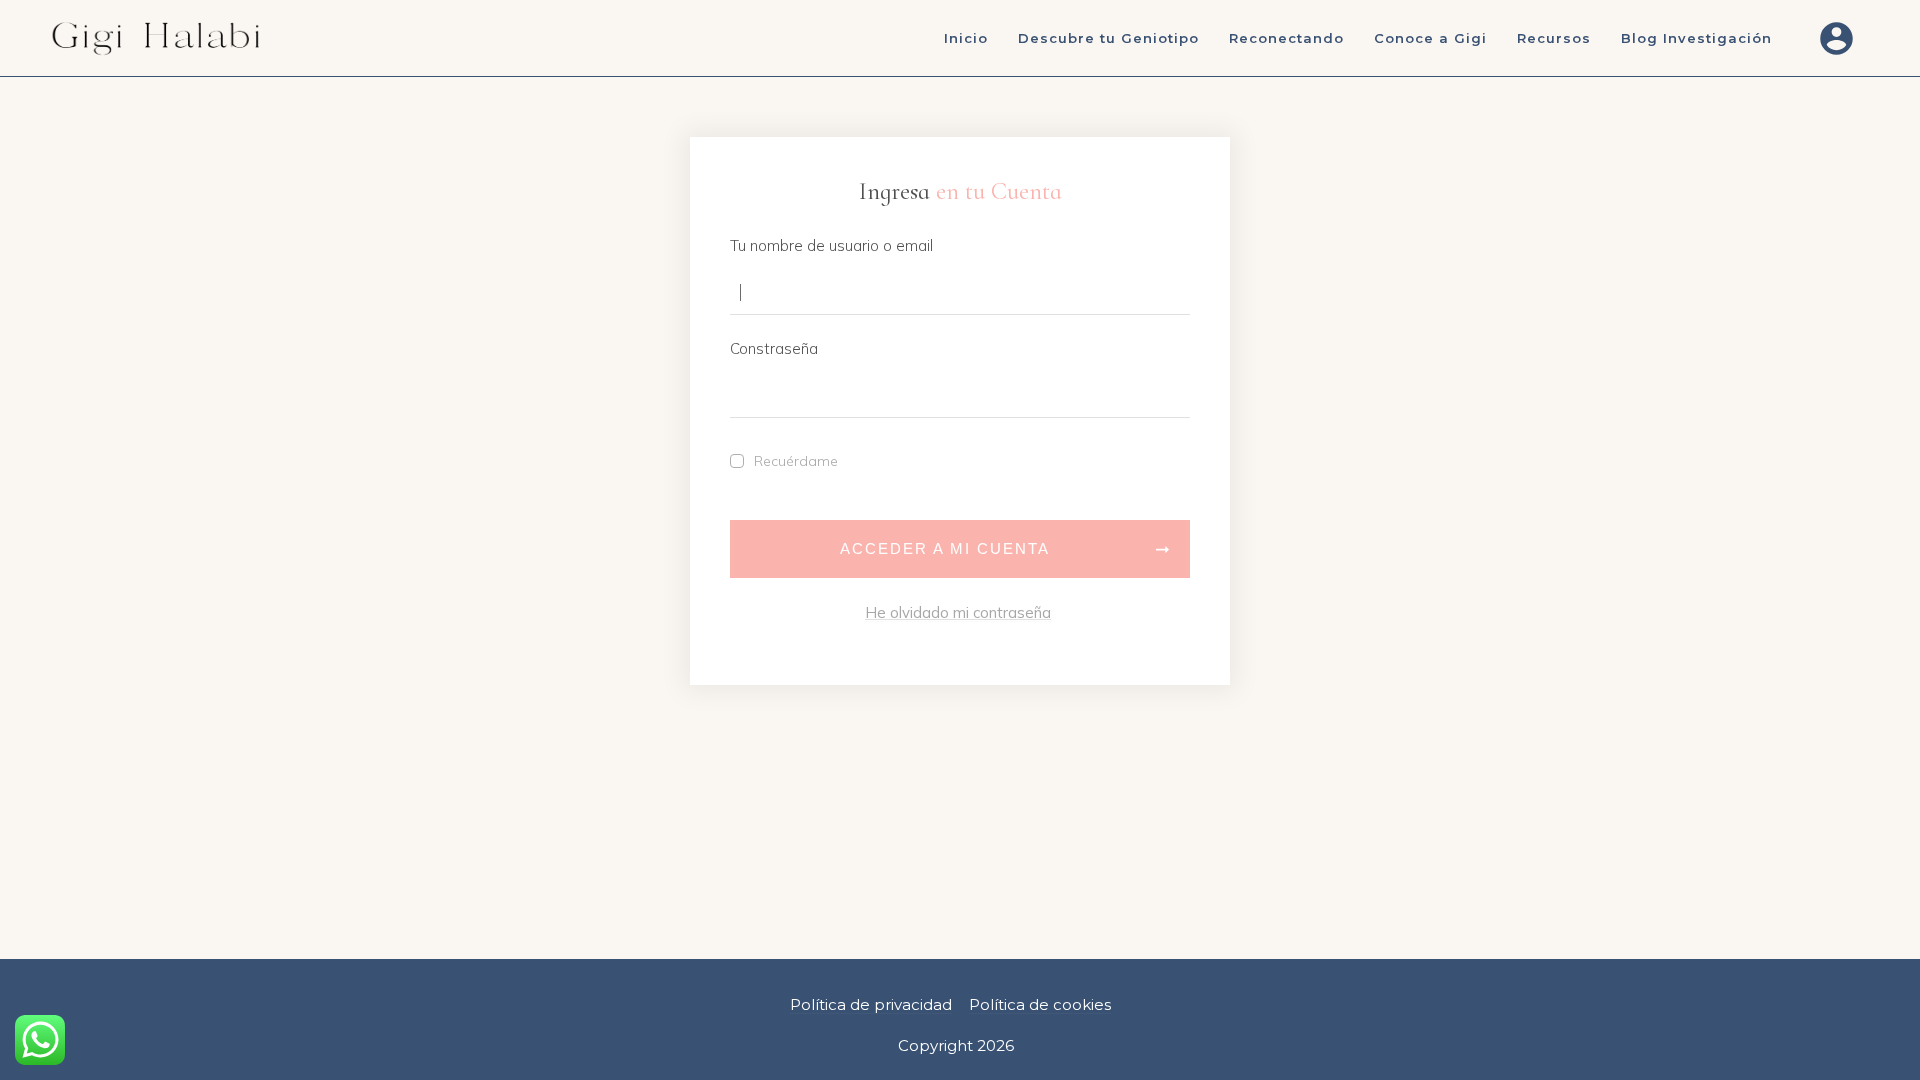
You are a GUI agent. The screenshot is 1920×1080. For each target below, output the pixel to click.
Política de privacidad (871, 1004)
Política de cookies (1040, 1004)
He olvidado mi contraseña (958, 612)
